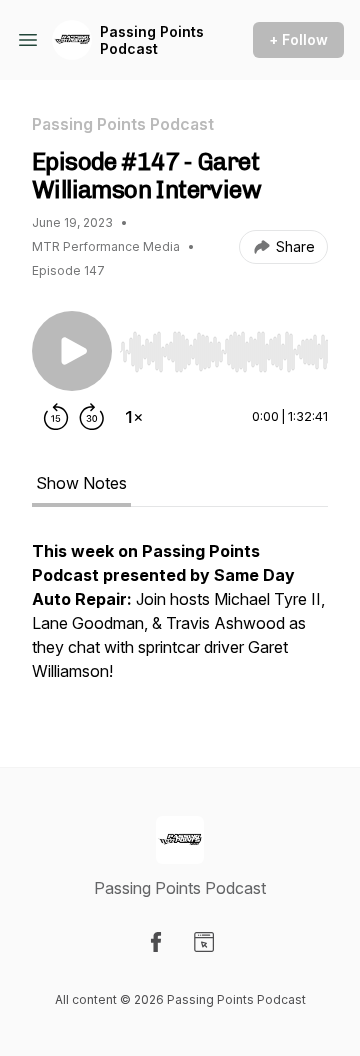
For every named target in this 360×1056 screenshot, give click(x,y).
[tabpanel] (180, 621)
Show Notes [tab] (81, 483)
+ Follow (298, 39)
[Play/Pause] (72, 351)
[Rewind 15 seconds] (56, 417)
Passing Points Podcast (152, 40)
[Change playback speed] (134, 417)
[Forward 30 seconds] (92, 417)
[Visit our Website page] (204, 942)
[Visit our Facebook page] (156, 942)
